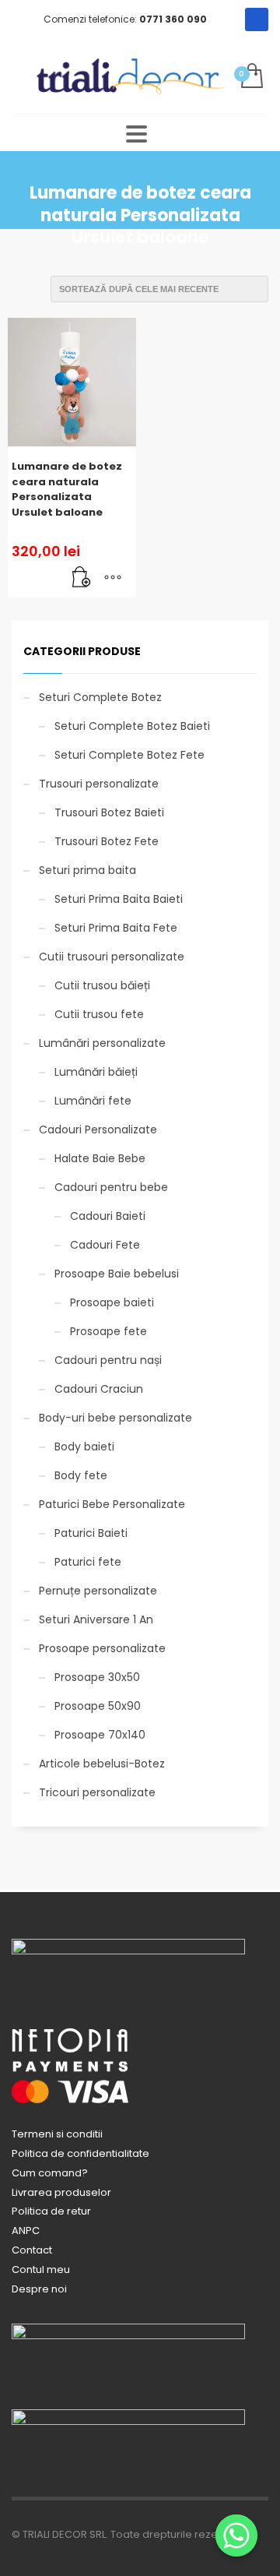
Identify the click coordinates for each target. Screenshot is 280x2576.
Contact (32, 2250)
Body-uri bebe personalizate (115, 1418)
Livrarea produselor (61, 2192)
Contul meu (41, 2269)
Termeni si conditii (57, 2134)
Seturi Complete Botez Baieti (132, 726)
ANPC (26, 2231)
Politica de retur (51, 2211)
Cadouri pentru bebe (111, 1187)
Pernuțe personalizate (98, 1591)
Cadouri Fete (105, 1245)
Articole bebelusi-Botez (102, 1764)
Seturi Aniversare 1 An (96, 1619)
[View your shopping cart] (251, 77)
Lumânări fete (93, 1101)
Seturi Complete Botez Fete (129, 755)
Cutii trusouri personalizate (112, 957)
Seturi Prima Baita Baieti (119, 899)
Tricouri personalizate (97, 1792)
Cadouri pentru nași (108, 1360)
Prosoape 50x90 (98, 1706)
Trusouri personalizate (99, 784)
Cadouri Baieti (108, 1216)
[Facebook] (257, 19)
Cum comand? (50, 2173)
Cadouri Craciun (99, 1389)
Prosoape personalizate (102, 1648)
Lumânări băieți (96, 1072)
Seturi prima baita (87, 870)
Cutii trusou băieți (102, 985)
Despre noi (39, 2289)
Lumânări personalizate (102, 1043)
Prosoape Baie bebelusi (117, 1274)
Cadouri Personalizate (98, 1129)
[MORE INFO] (113, 578)
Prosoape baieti (112, 1302)
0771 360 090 (173, 19)
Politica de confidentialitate (80, 2153)
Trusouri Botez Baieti (109, 812)
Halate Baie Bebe (100, 1158)
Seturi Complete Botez (100, 697)
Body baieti (84, 1447)
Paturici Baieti (91, 1533)
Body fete (81, 1475)
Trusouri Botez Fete (107, 841)
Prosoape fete (108, 1331)
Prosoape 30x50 (97, 1677)
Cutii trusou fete (99, 1014)
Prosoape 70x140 (100, 1735)
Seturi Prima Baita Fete (116, 928)
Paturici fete (88, 1562)
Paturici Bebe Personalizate (112, 1504)
